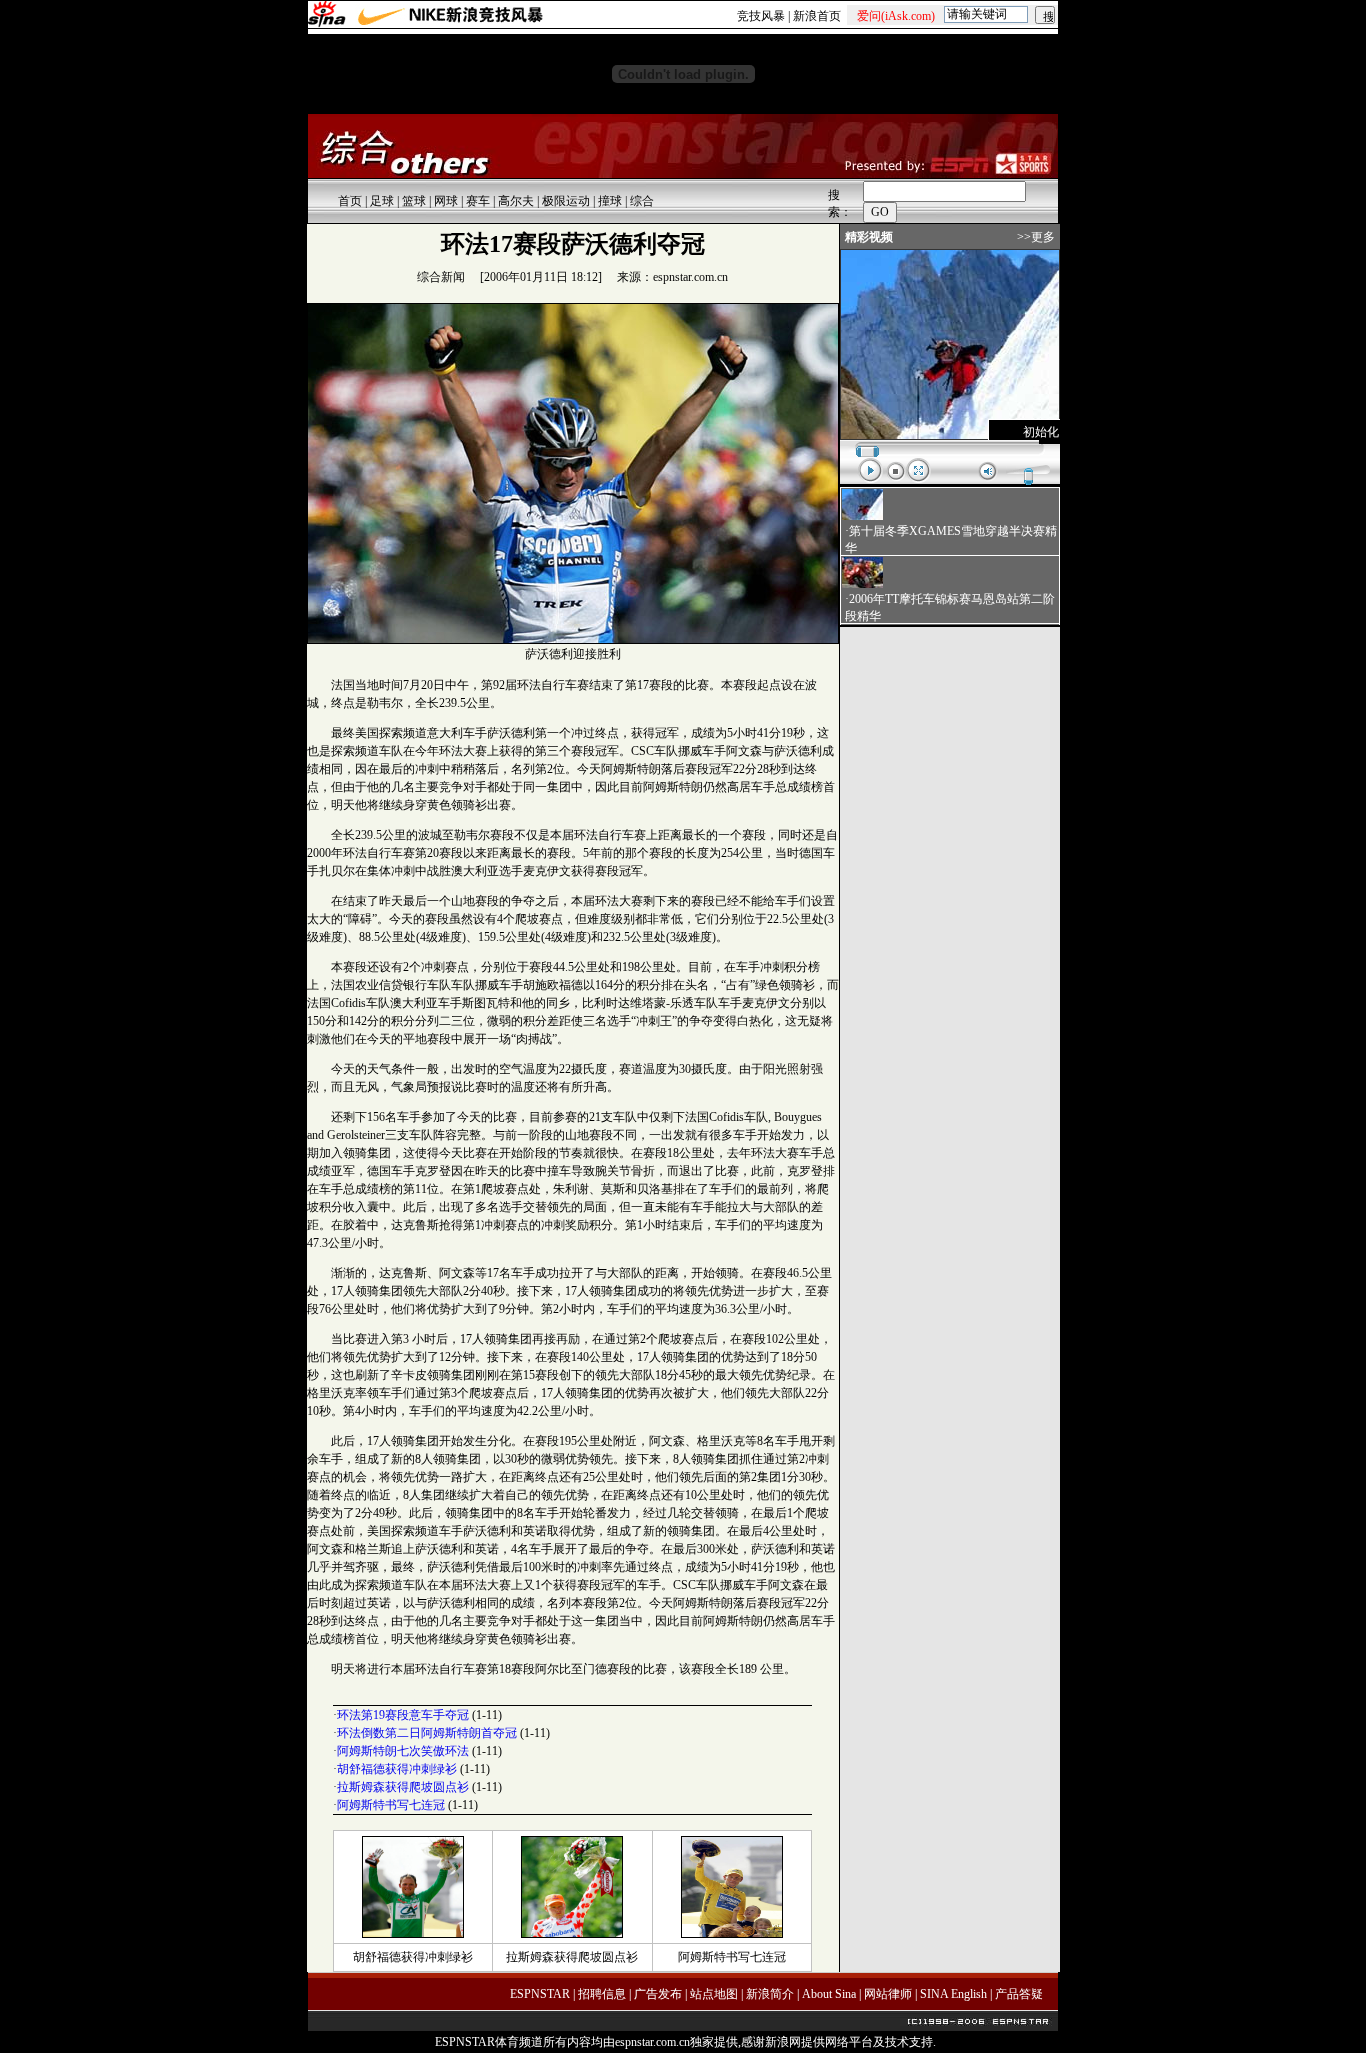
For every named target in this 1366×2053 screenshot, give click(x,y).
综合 (642, 201)
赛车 (478, 201)
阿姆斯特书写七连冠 (391, 1805)
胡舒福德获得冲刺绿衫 (397, 1769)
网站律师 (888, 1994)
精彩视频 (869, 237)
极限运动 (566, 201)
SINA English (953, 1994)
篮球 (414, 201)
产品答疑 (1019, 1994)
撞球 (610, 201)
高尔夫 (516, 201)
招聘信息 (602, 1994)
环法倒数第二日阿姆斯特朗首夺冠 (427, 1733)
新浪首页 (817, 16)
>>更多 (1036, 237)
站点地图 (714, 1994)
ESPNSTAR (540, 1994)
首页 (350, 201)
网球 (446, 201)
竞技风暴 (761, 16)
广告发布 (658, 1994)
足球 (382, 201)
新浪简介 (770, 1994)
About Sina (829, 1994)
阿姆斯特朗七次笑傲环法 (403, 1751)
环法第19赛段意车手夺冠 (403, 1715)
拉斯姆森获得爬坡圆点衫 (403, 1787)
